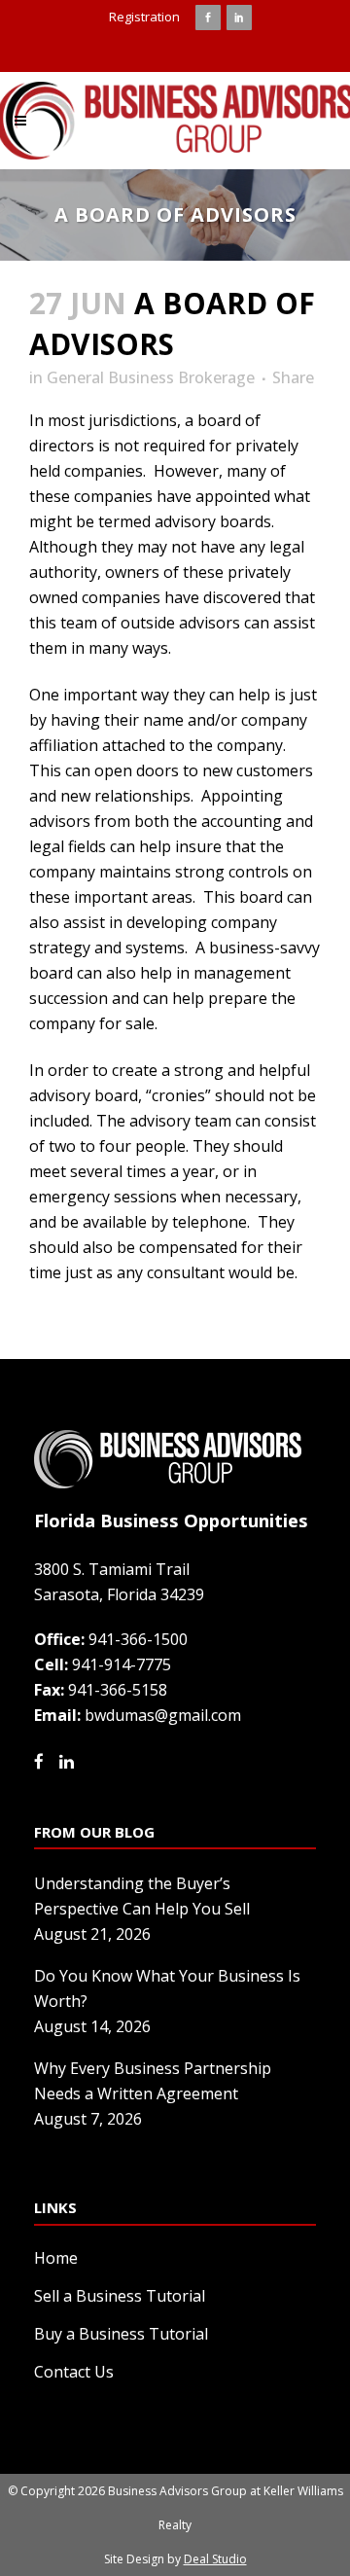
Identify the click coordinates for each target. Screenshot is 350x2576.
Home (56, 2258)
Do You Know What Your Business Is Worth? (167, 1988)
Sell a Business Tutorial (120, 2296)
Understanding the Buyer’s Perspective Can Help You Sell (142, 1896)
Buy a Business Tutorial (121, 2334)
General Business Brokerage (151, 377)
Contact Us (74, 2372)
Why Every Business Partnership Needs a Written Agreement (153, 2081)
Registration (144, 17)
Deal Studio (215, 2559)
